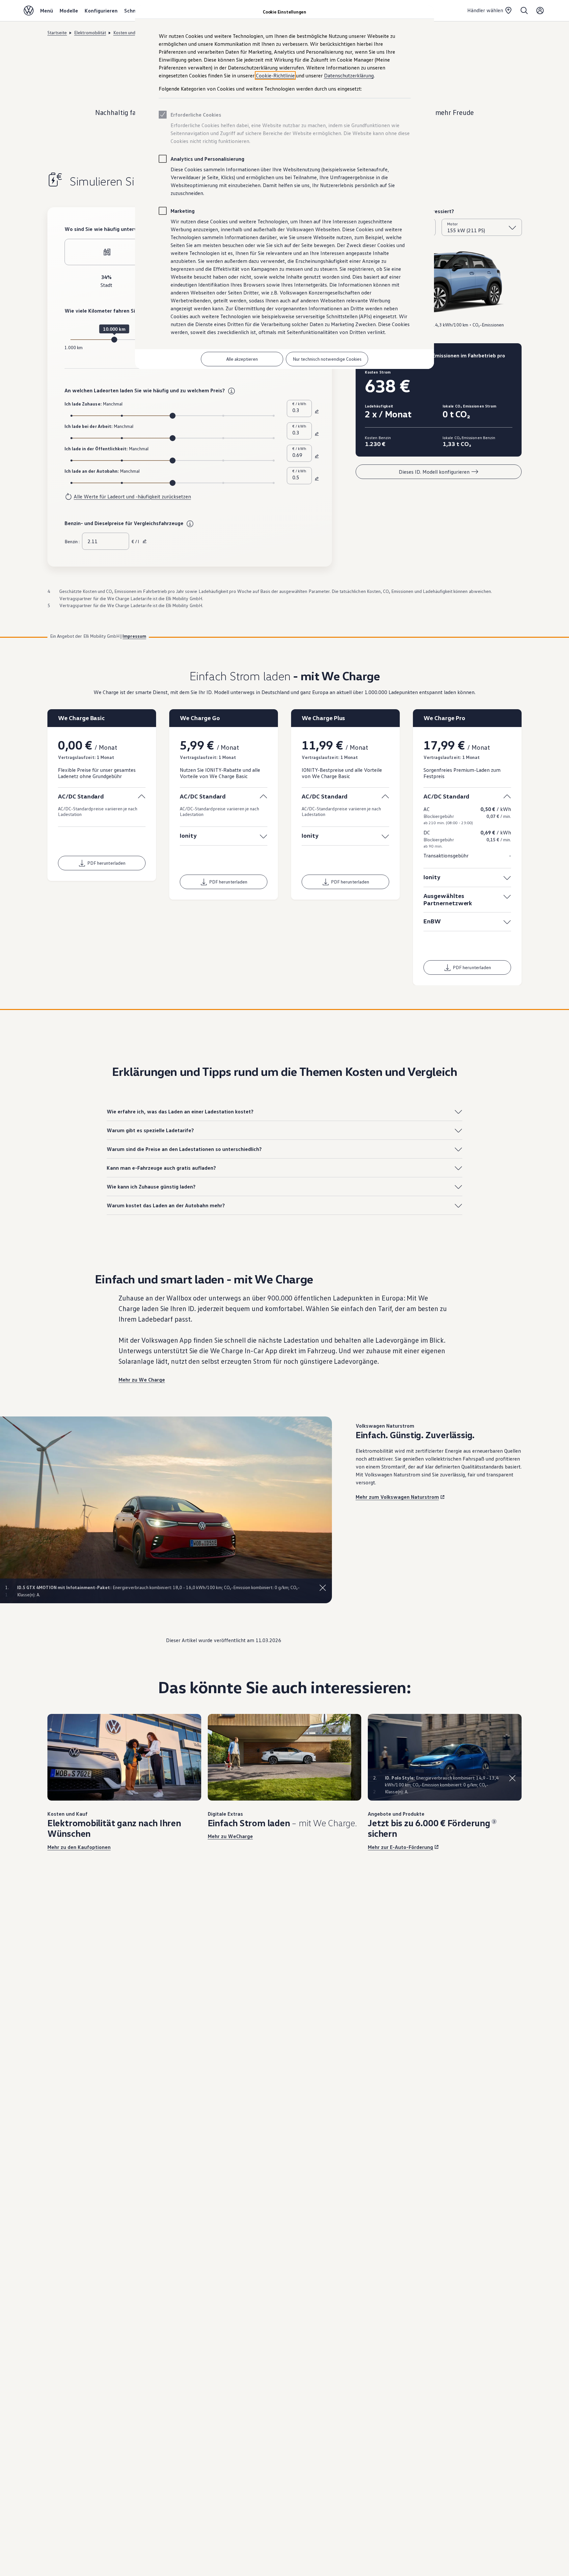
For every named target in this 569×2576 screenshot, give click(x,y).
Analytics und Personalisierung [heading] (207, 159)
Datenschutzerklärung (349, 75)
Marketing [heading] (183, 211)
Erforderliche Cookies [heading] (196, 115)
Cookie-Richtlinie (275, 75)
